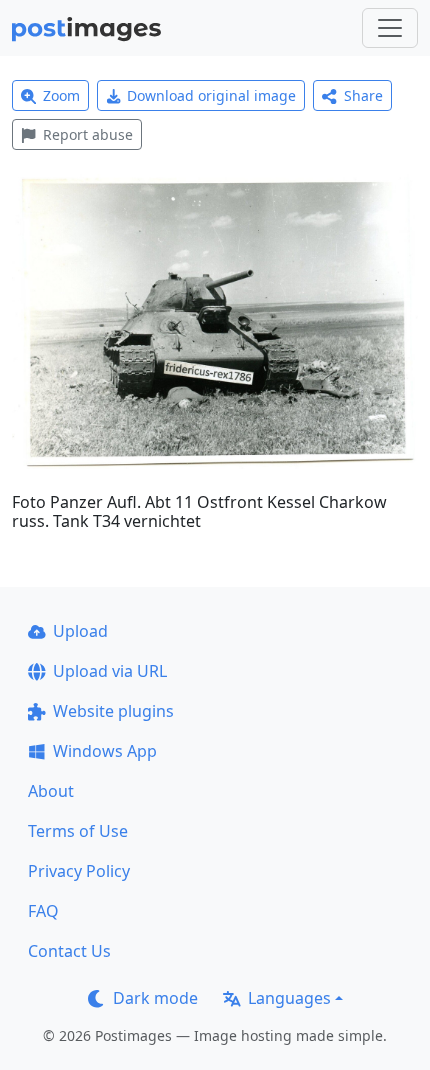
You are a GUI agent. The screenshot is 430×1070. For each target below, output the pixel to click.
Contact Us (69, 951)
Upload (80, 631)
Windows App (105, 751)
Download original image (211, 95)
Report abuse (88, 134)
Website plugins (113, 711)
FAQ (43, 911)
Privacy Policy (79, 871)
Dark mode (155, 998)
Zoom (61, 95)
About (51, 791)
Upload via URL (110, 671)
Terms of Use (78, 831)
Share (363, 95)
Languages (289, 998)
